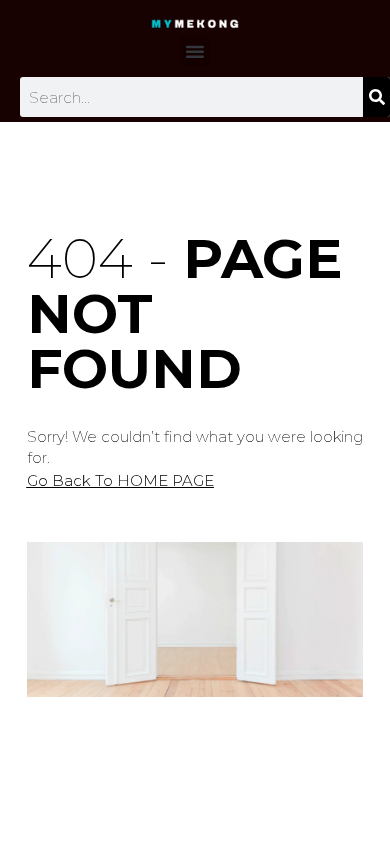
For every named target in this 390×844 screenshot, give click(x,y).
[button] (195, 51)
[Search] (376, 97)
